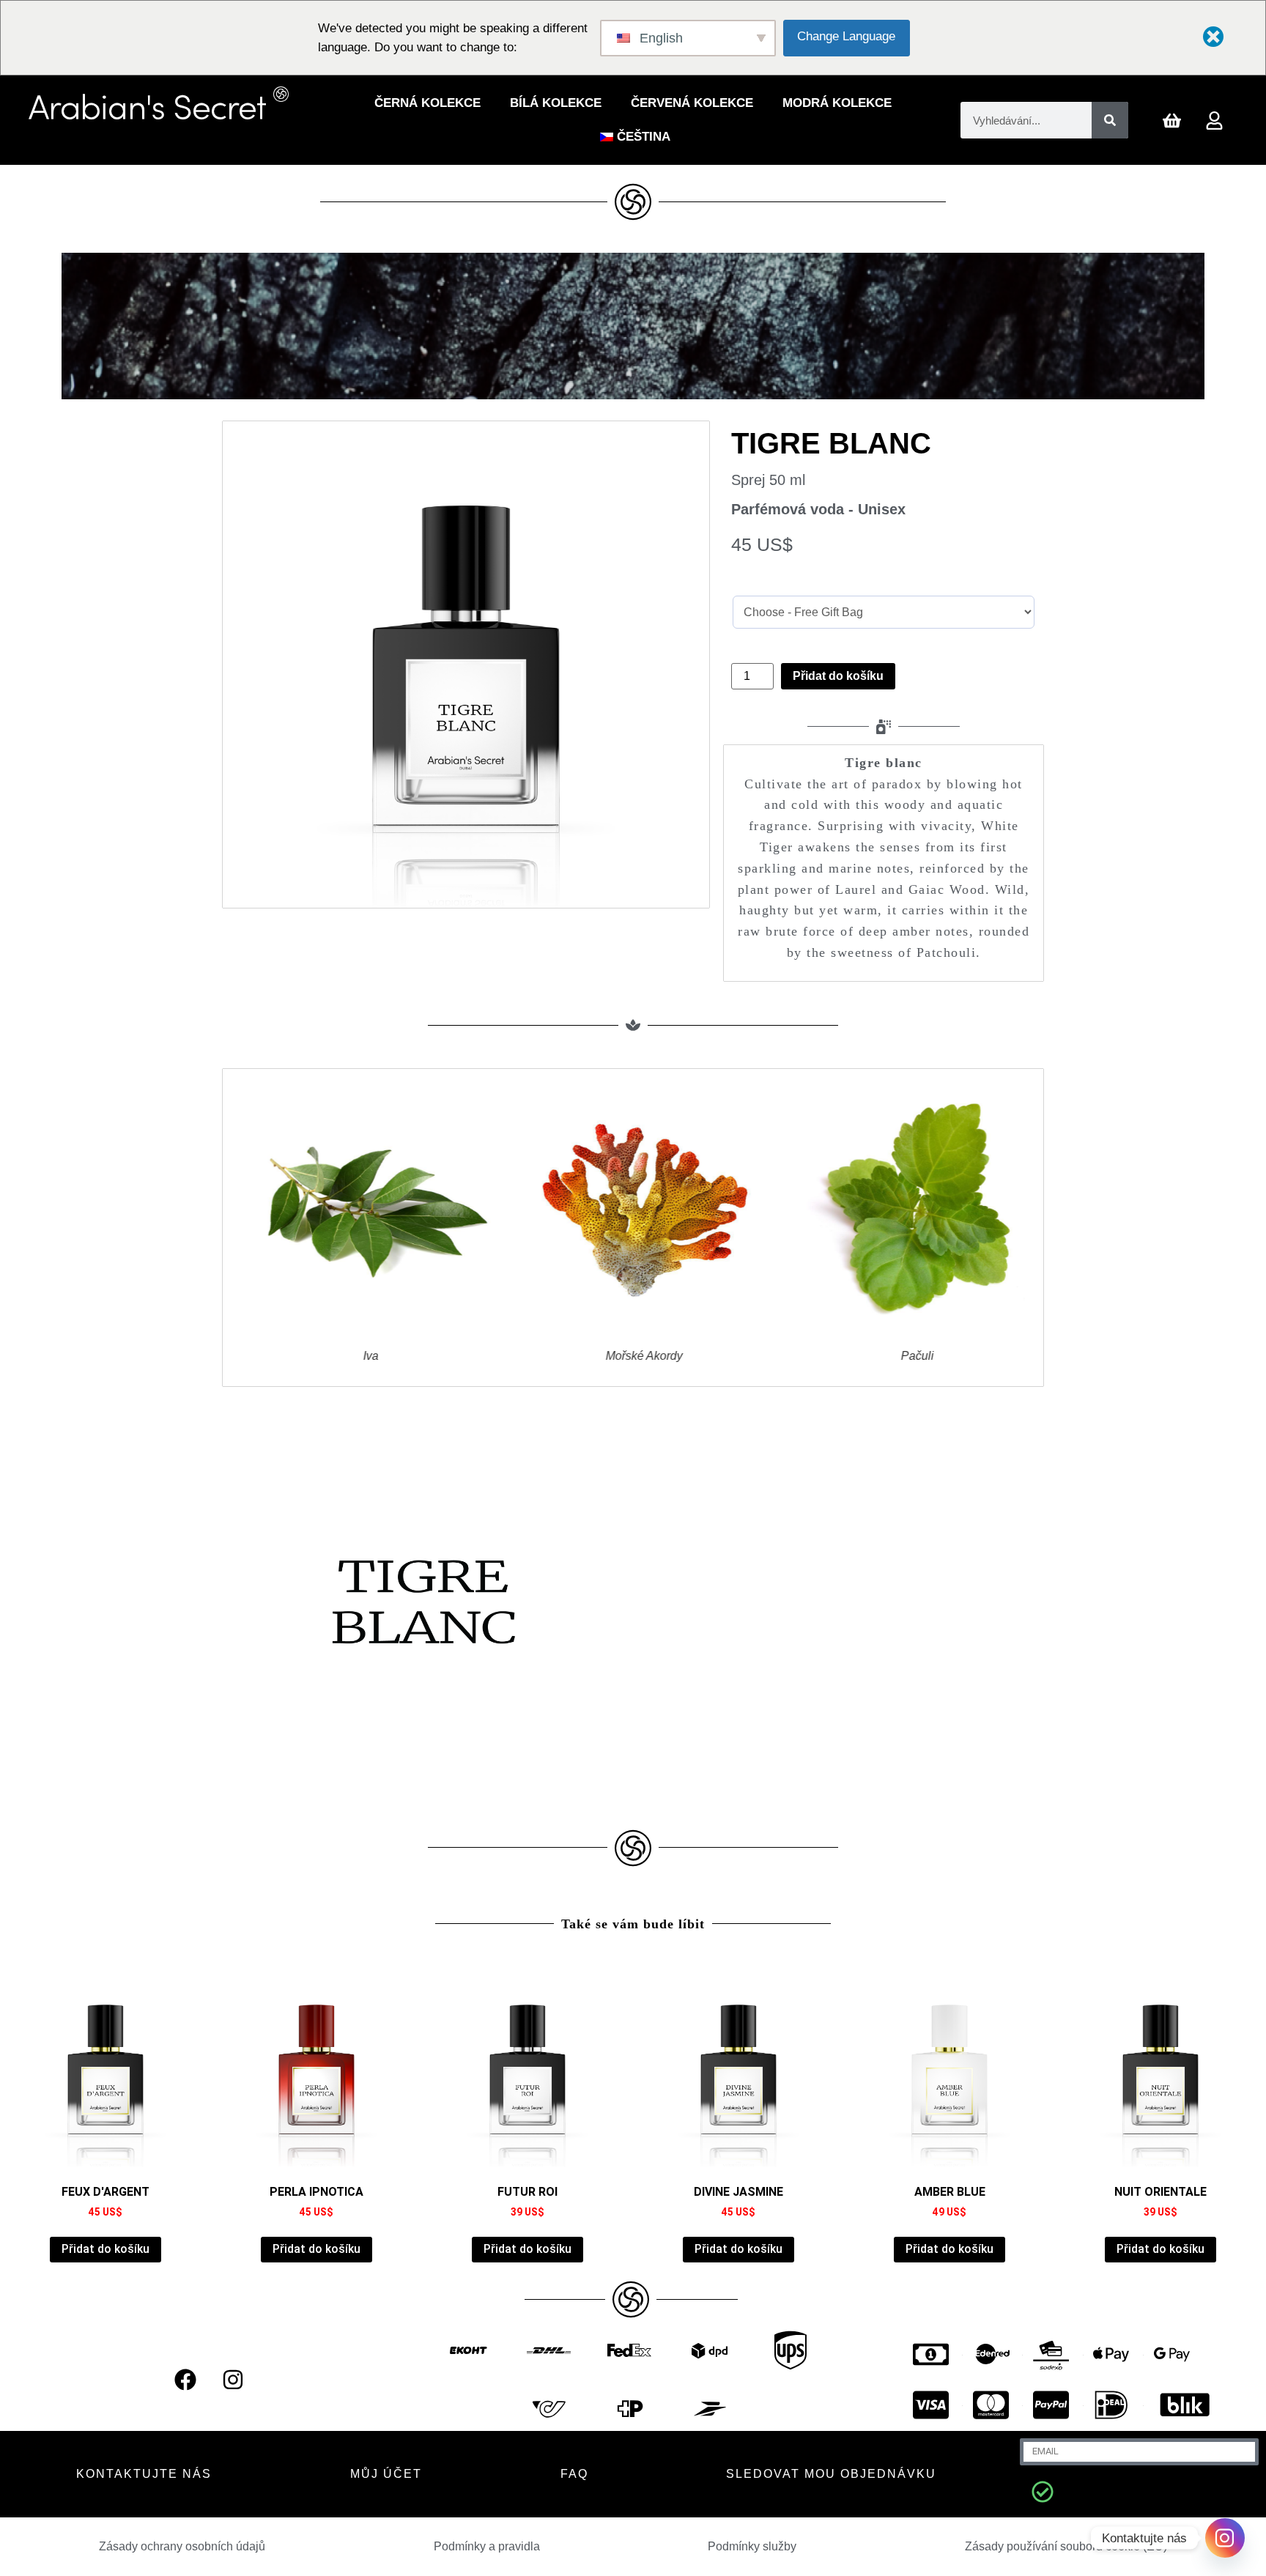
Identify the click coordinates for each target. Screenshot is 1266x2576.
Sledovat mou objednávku (831, 2474)
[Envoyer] (1043, 2492)
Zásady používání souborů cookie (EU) (1066, 2546)
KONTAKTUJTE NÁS (144, 2474)
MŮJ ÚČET (386, 2474)
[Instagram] (233, 2380)
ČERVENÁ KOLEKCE (692, 103)
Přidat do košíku (838, 676)
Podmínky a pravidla (487, 2546)
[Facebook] (185, 2380)
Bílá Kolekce (556, 103)
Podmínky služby (752, 2546)
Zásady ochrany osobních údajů (182, 2546)
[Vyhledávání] (1110, 120)
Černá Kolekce (427, 103)
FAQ (574, 2474)
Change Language (846, 36)
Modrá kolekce (837, 103)
